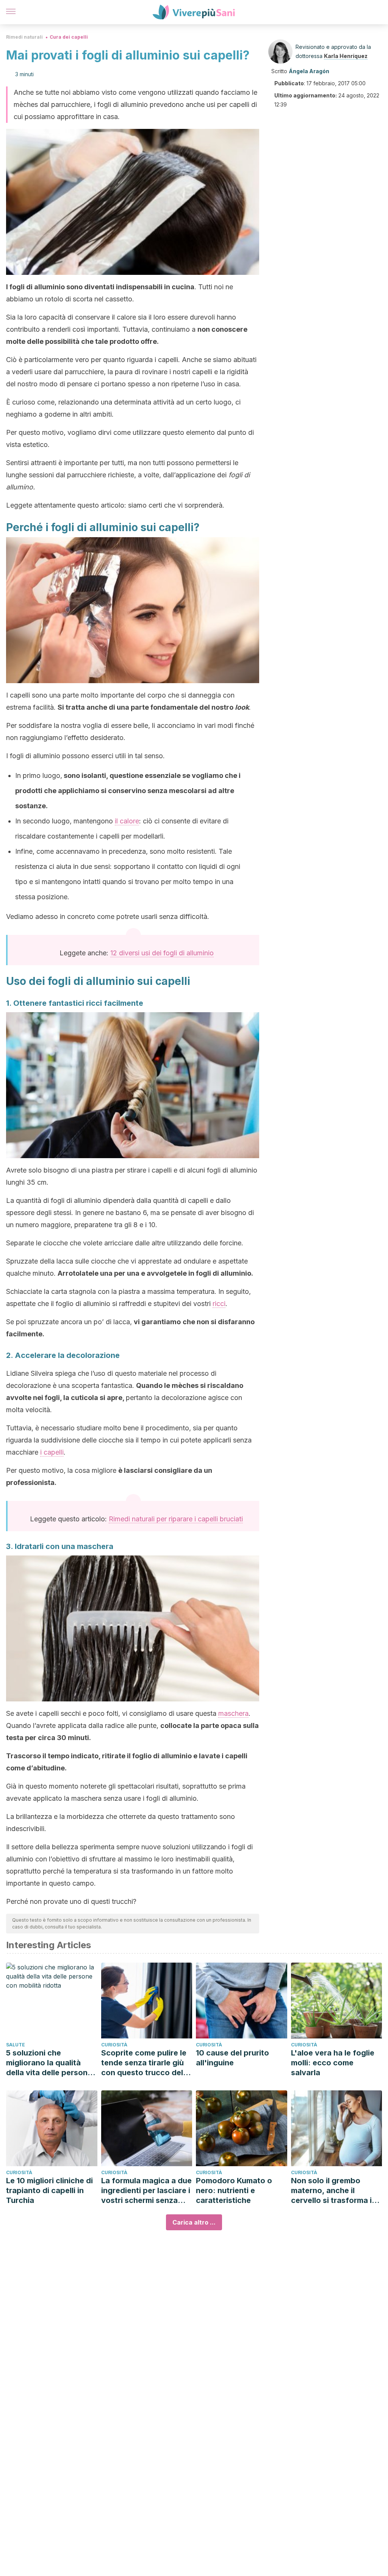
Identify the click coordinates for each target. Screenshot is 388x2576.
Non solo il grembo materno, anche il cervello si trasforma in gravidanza (334, 2191)
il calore (127, 821)
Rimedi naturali (24, 37)
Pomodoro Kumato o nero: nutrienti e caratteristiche (234, 2190)
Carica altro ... (194, 2222)
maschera (233, 1713)
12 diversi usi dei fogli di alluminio (162, 953)
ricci (219, 1304)
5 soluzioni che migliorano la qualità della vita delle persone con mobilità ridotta (49, 2063)
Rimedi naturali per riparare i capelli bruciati (176, 1519)
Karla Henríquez (346, 56)
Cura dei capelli (69, 37)
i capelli (52, 1452)
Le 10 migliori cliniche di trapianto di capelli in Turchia (49, 2190)
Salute (16, 2045)
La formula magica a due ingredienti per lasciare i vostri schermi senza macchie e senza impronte (146, 2191)
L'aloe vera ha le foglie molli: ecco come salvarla (333, 2063)
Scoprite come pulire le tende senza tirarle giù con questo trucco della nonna (145, 2063)
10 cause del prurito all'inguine (232, 2058)
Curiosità (114, 2045)
